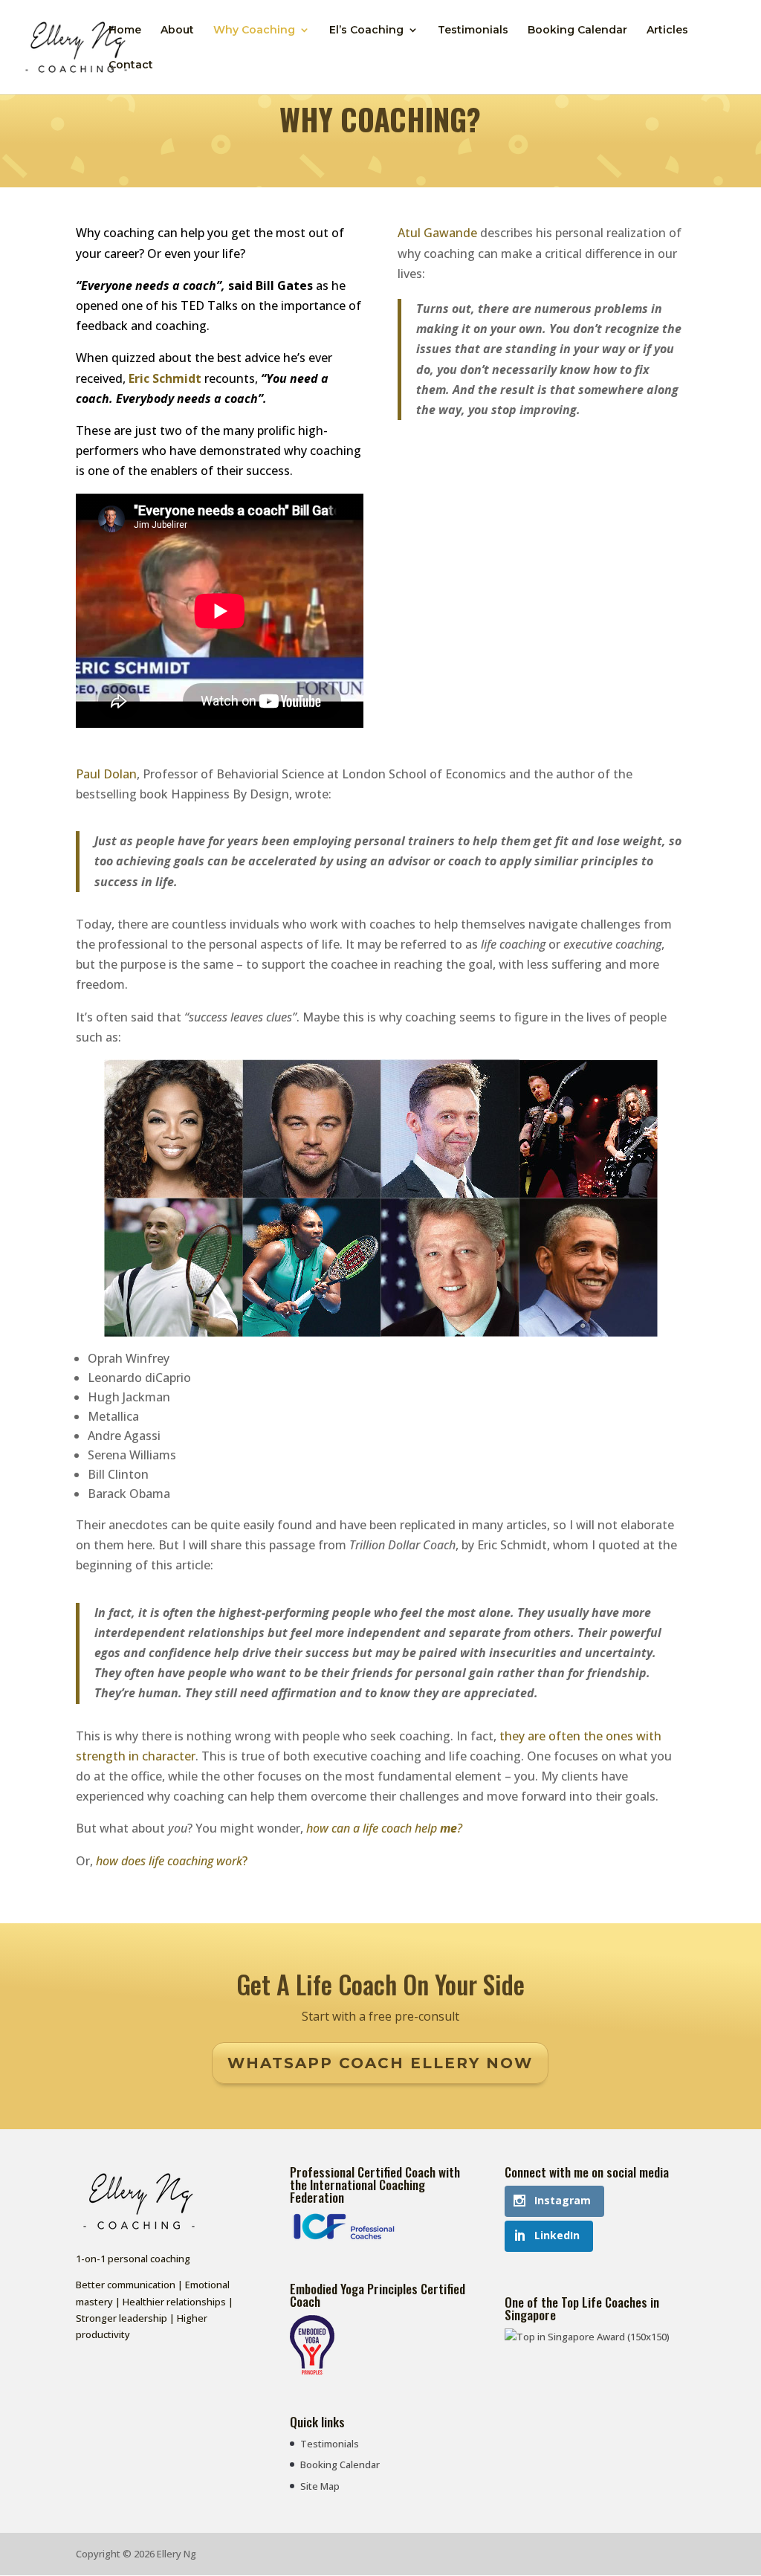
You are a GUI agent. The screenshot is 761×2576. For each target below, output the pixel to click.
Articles (667, 30)
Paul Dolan (106, 774)
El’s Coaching (366, 30)
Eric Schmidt (165, 378)
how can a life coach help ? (384, 1828)
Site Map (320, 2486)
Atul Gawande (437, 233)
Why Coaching (254, 30)
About (177, 30)
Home (125, 30)
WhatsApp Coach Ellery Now (380, 2063)
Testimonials (473, 30)
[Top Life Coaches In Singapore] (587, 2337)
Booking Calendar (577, 30)
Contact (131, 65)
